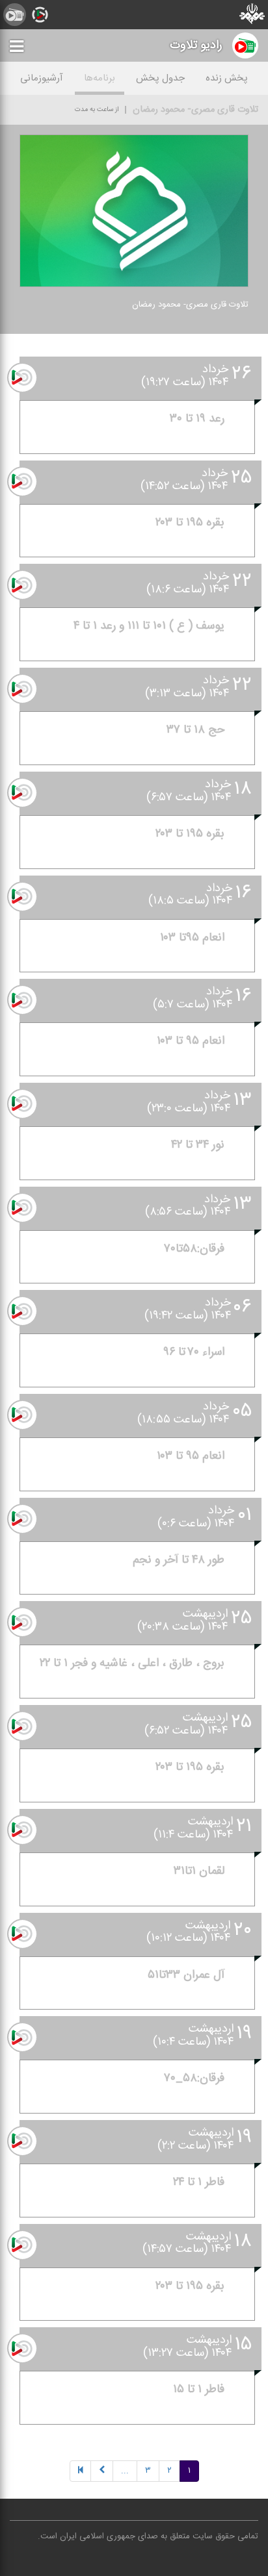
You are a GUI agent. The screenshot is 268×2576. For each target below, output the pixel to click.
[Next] (102, 2471)
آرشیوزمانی (42, 78)
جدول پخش (160, 78)
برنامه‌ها (100, 78)
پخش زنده (227, 78)
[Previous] (80, 2471)
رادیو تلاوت (196, 45)
